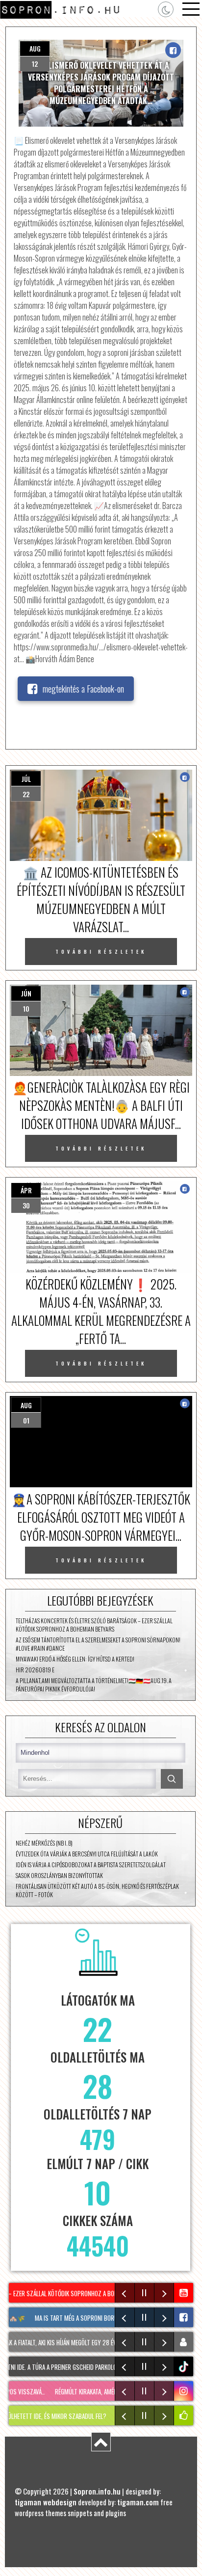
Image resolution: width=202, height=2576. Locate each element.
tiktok (185, 2367)
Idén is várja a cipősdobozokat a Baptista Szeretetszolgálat (91, 1865)
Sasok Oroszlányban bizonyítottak (59, 1875)
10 (26, 1008)
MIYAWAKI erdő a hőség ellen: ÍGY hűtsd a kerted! (75, 1659)
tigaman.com (138, 2502)
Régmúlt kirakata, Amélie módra (81, 2391)
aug (35, 48)
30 (26, 1205)
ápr (26, 1190)
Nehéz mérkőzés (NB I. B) (44, 1843)
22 (26, 794)
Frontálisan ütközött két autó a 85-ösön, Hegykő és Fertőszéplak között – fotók (97, 1890)
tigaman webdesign (46, 2502)
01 (26, 1420)
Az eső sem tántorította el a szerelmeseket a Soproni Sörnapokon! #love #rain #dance (98, 1644)
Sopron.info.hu (97, 2491)
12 (35, 64)
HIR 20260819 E (35, 1670)
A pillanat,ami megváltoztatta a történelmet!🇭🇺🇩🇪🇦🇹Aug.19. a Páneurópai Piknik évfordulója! (94, 1685)
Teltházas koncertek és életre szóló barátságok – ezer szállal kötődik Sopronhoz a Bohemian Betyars (94, 1625)
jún (26, 993)
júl (26, 779)
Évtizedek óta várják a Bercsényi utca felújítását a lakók (87, 1854)
